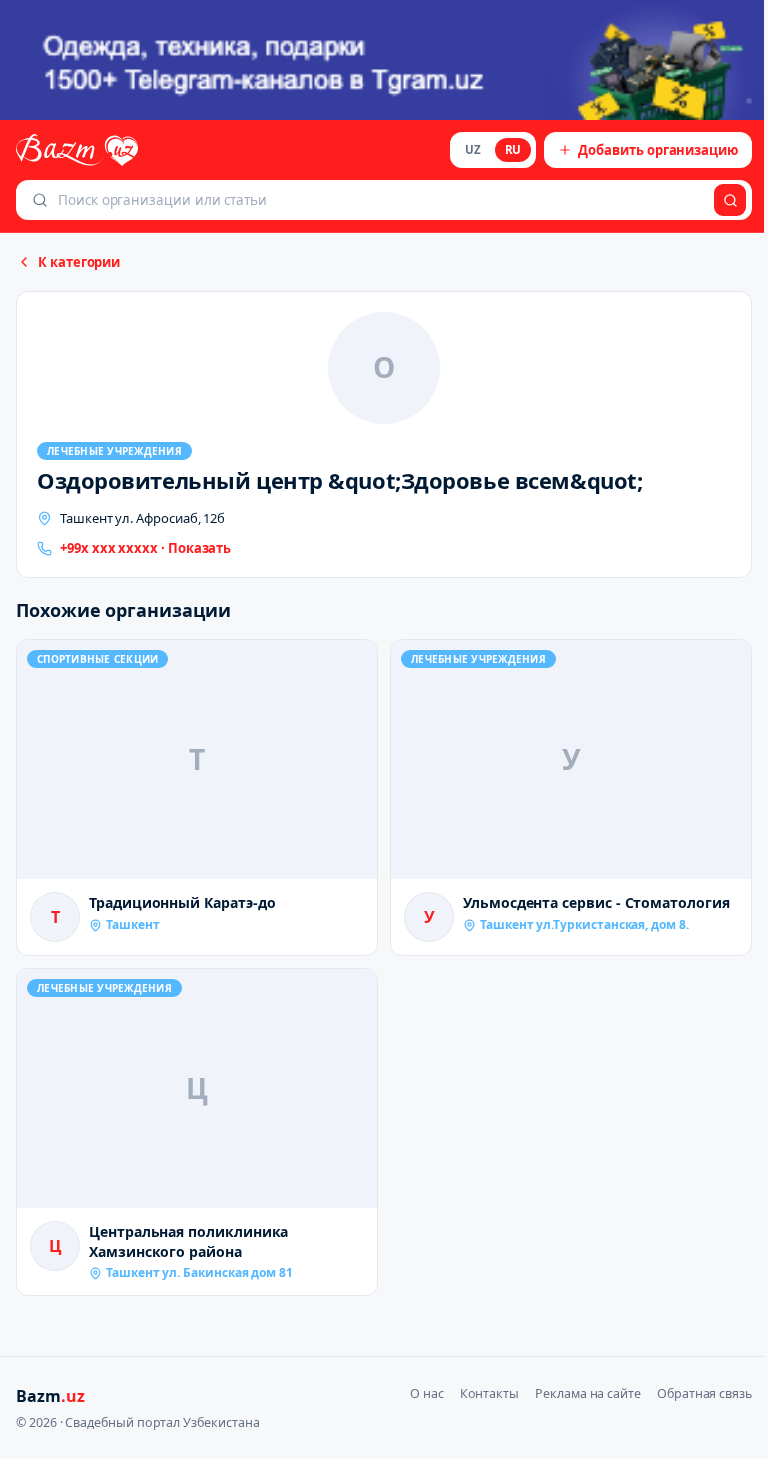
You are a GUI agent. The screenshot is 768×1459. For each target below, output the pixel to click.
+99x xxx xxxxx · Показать (145, 548)
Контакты (489, 1393)
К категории (79, 262)
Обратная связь (704, 1393)
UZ (473, 149)
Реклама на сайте (588, 1393)
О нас (427, 1393)
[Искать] (730, 200)
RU (513, 149)
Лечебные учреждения (114, 451)
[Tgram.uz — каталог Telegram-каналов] (384, 60)
